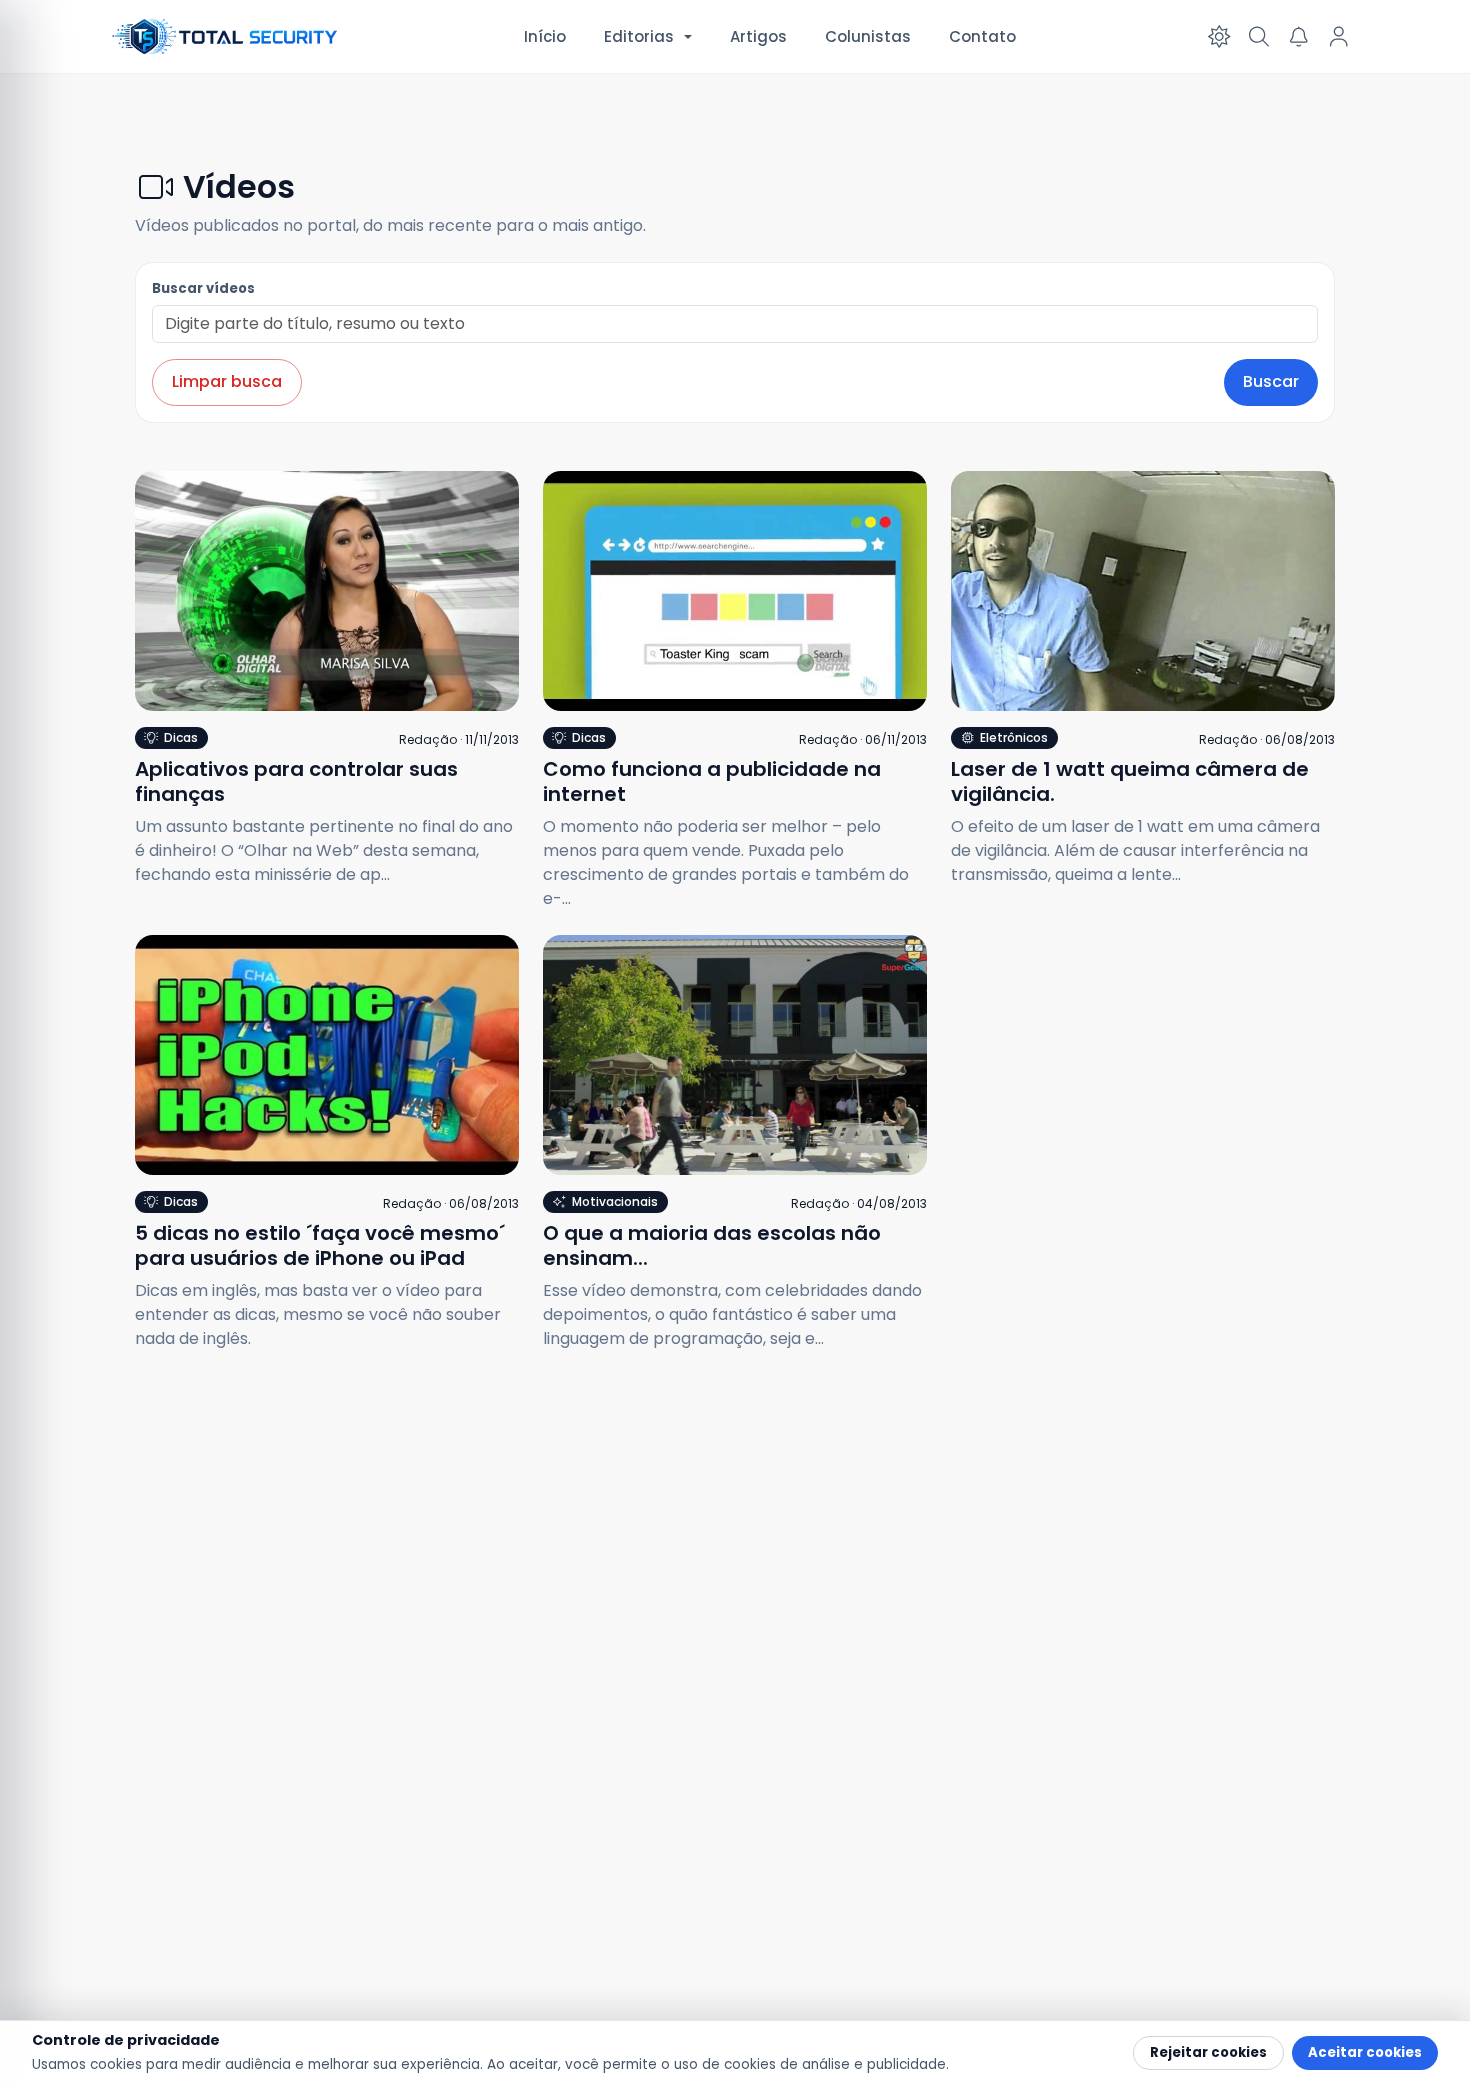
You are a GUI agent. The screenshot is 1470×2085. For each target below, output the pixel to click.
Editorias (639, 36)
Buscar (1271, 381)
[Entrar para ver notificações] (1299, 37)
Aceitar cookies (1365, 2052)
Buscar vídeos (203, 288)
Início (545, 36)
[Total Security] (226, 36)
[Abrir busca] (1259, 37)
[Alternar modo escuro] (1219, 37)
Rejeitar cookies (1208, 2052)
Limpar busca (227, 381)
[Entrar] (1339, 37)
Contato (982, 36)
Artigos (758, 36)
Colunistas (868, 36)
